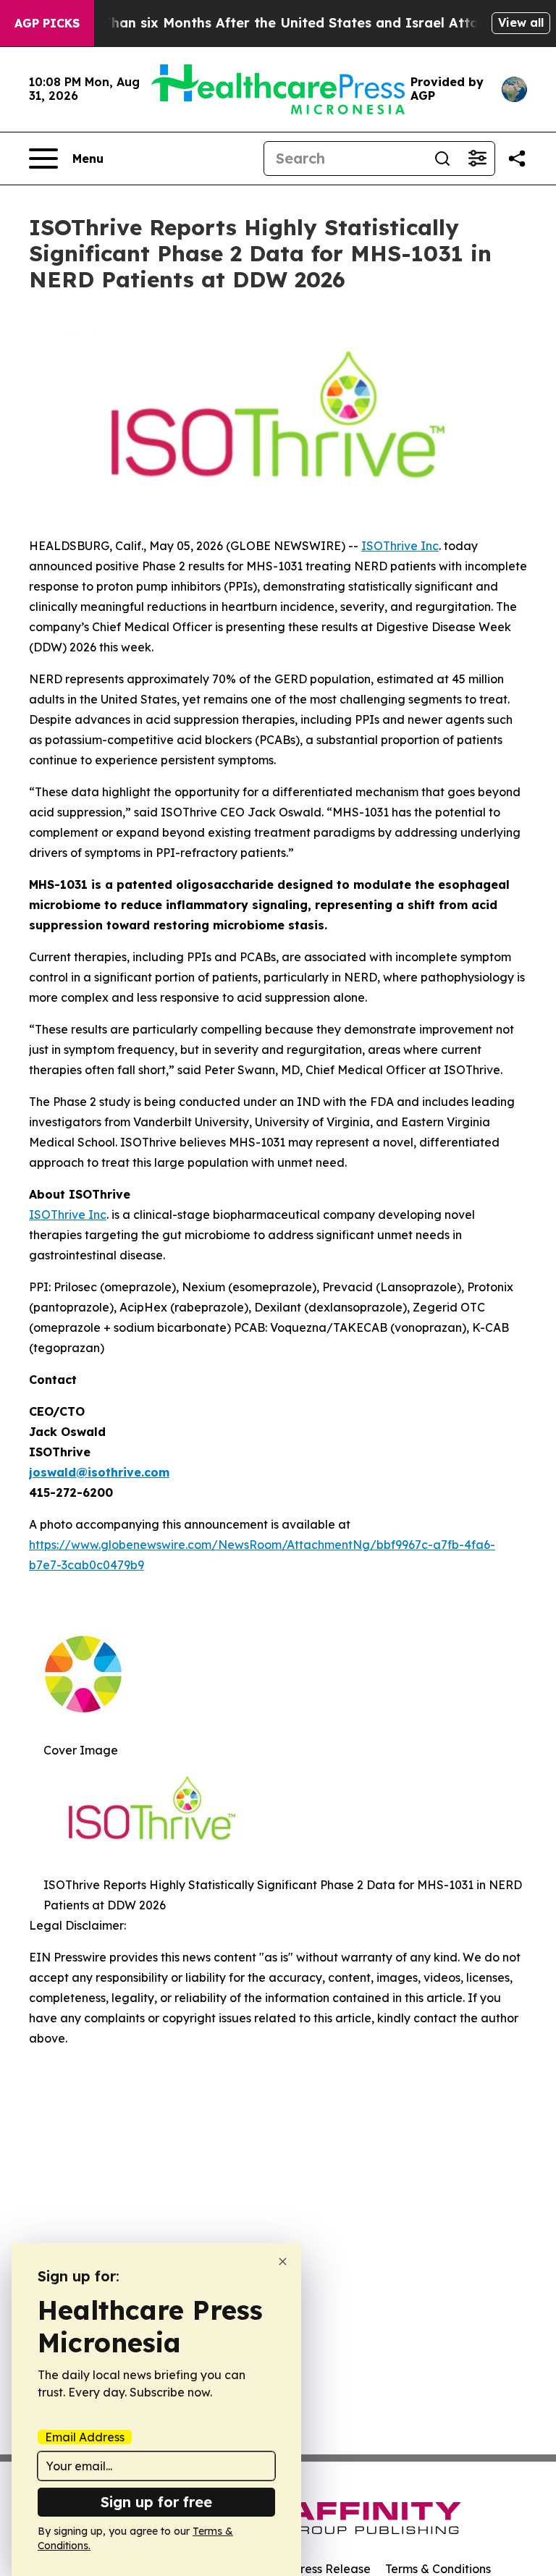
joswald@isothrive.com (99, 1472)
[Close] (283, 2262)
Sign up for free (156, 2502)
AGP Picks (47, 23)
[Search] (442, 159)
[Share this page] (517, 159)
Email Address (85, 2437)
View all (521, 22)
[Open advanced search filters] (477, 159)
